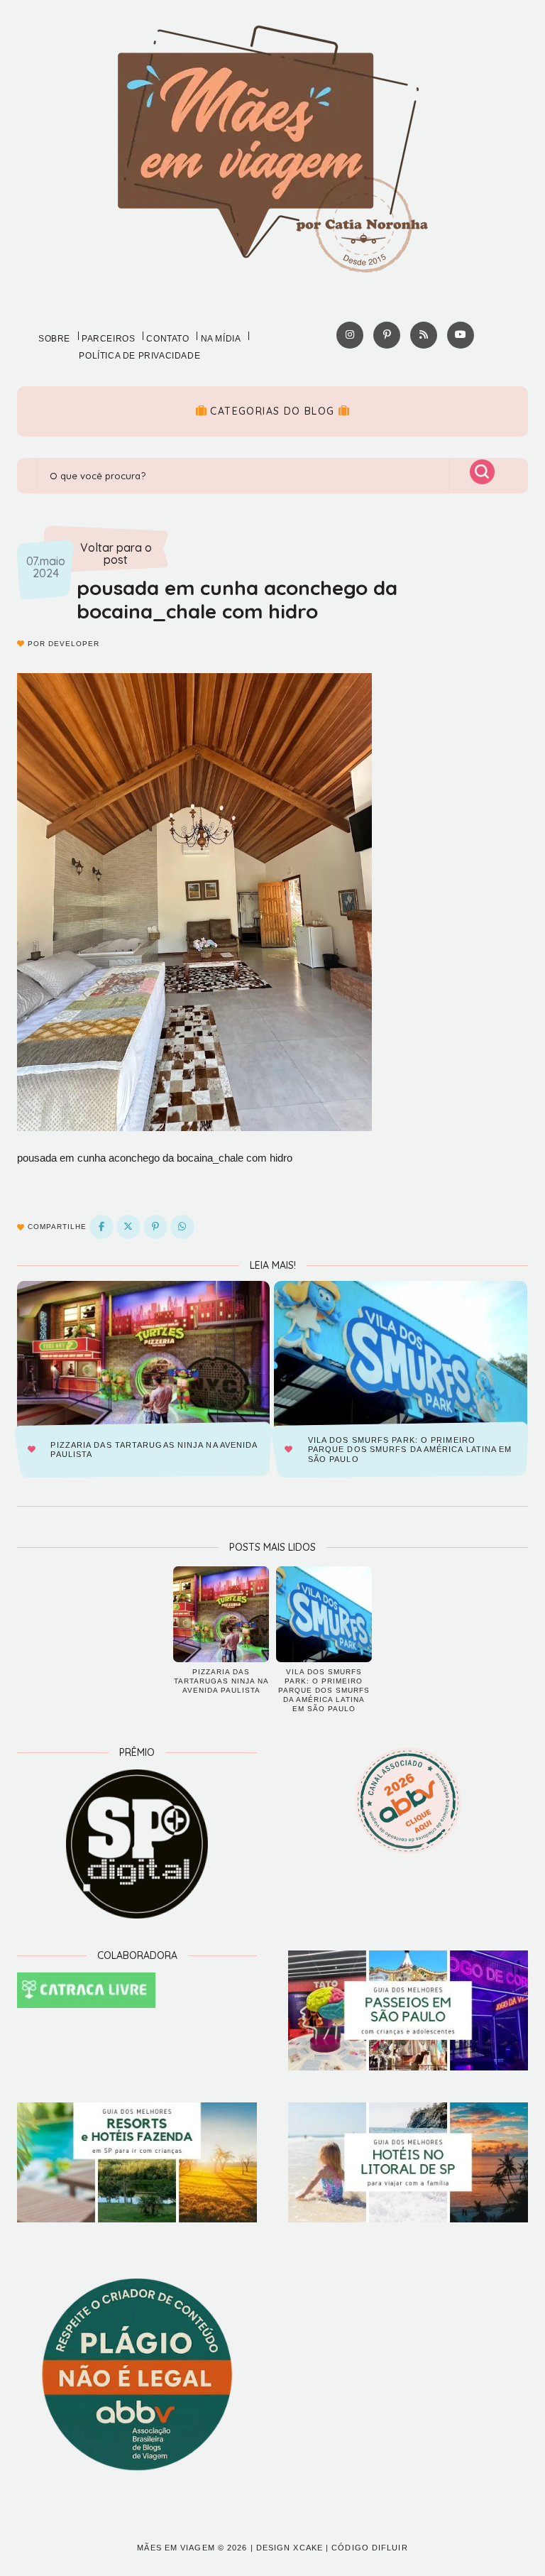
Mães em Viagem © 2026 (192, 2548)
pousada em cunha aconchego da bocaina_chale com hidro (237, 600)
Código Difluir (369, 2548)
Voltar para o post (116, 554)
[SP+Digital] (137, 1844)
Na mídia (221, 339)
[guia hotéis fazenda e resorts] (137, 2162)
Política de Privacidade (139, 356)
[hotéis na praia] (408, 2162)
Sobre (54, 339)
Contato (167, 339)
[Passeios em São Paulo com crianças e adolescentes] (408, 2010)
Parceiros (108, 339)
